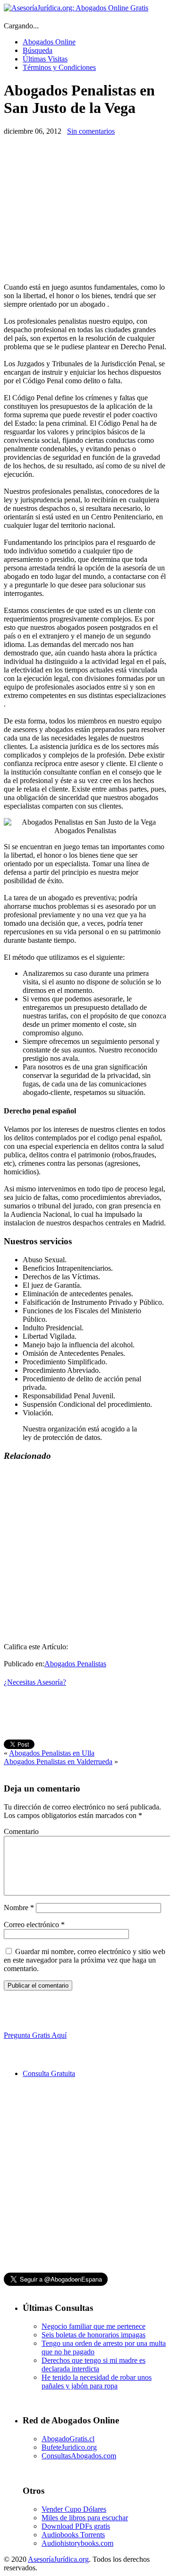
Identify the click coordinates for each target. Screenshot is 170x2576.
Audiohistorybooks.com (77, 2543)
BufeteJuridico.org (69, 2447)
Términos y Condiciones (59, 67)
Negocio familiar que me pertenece (93, 2326)
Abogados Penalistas (75, 1664)
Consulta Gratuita (49, 2073)
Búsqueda (38, 50)
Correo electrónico (34, 1925)
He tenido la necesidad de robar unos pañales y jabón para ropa (97, 2382)
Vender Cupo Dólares (74, 2509)
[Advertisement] (83, 209)
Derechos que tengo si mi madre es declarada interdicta (93, 2365)
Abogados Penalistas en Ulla (52, 1753)
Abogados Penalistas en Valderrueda (58, 1762)
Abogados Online (49, 42)
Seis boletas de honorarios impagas (93, 2335)
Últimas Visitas (45, 59)
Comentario (21, 1831)
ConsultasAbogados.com (79, 2456)
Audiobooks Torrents (73, 2535)
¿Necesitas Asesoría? (35, 1682)
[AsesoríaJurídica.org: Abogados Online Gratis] (76, 8)
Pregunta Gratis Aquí (35, 2035)
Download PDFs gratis (76, 2526)
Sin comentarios (91, 131)
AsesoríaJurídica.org (58, 2559)
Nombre (19, 1908)
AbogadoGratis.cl (68, 2439)
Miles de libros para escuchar (85, 2518)
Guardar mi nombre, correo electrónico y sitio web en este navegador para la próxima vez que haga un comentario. (85, 1960)
